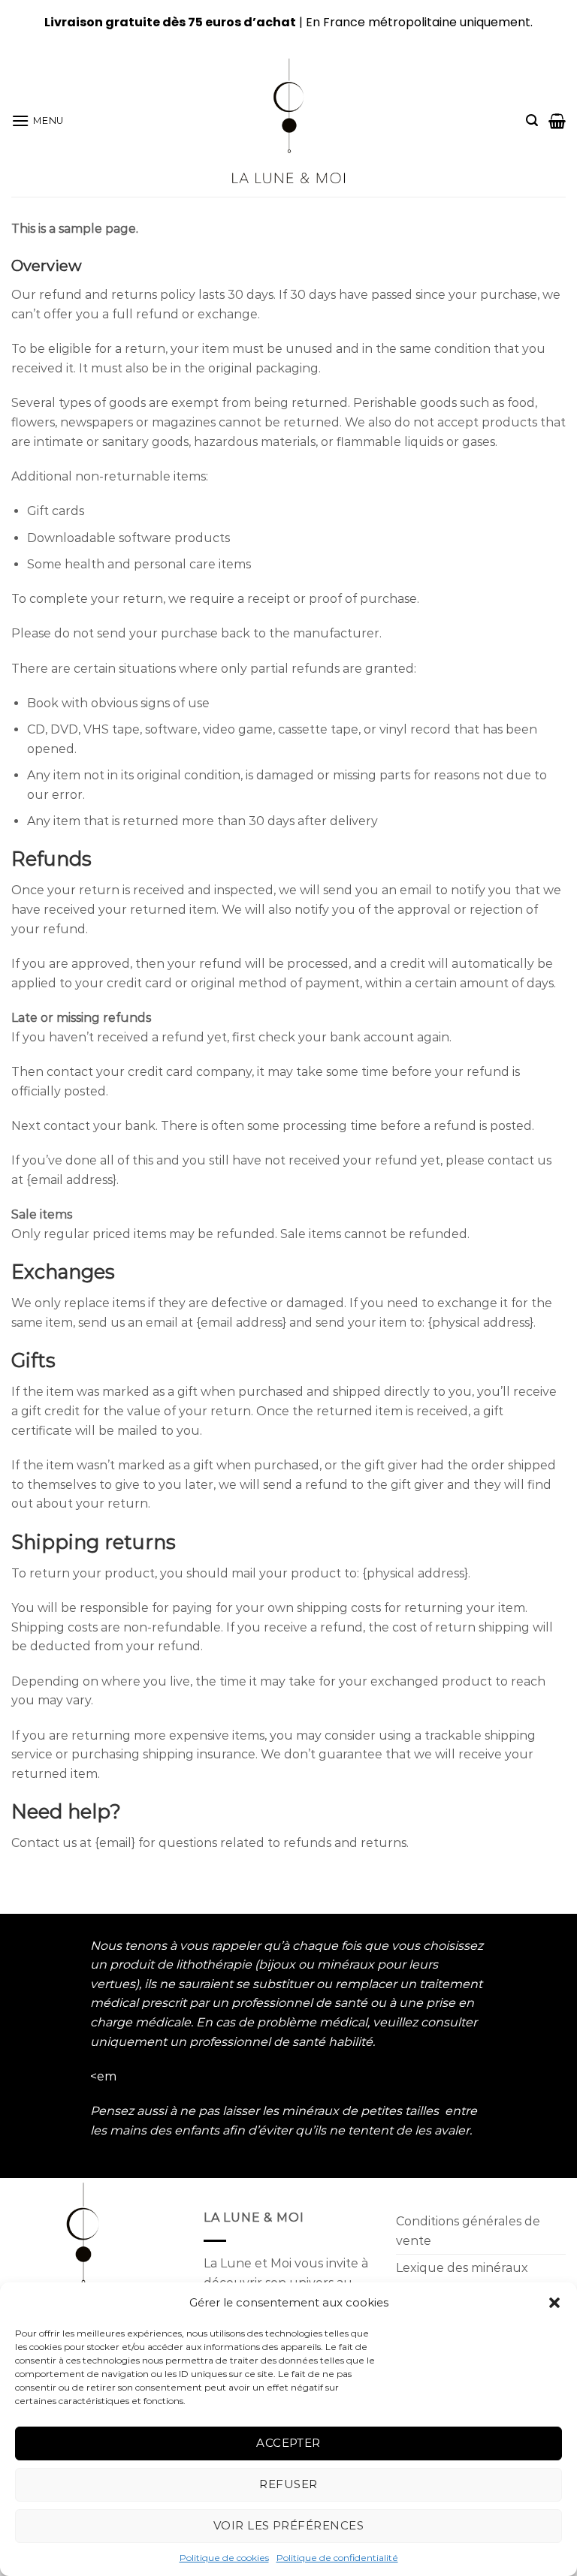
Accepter (288, 2443)
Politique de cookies (224, 2558)
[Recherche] (532, 121)
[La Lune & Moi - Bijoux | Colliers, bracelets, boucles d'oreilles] (288, 121)
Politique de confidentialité (337, 2558)
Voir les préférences (288, 2525)
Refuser (288, 2484)
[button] (554, 2303)
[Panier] (557, 121)
